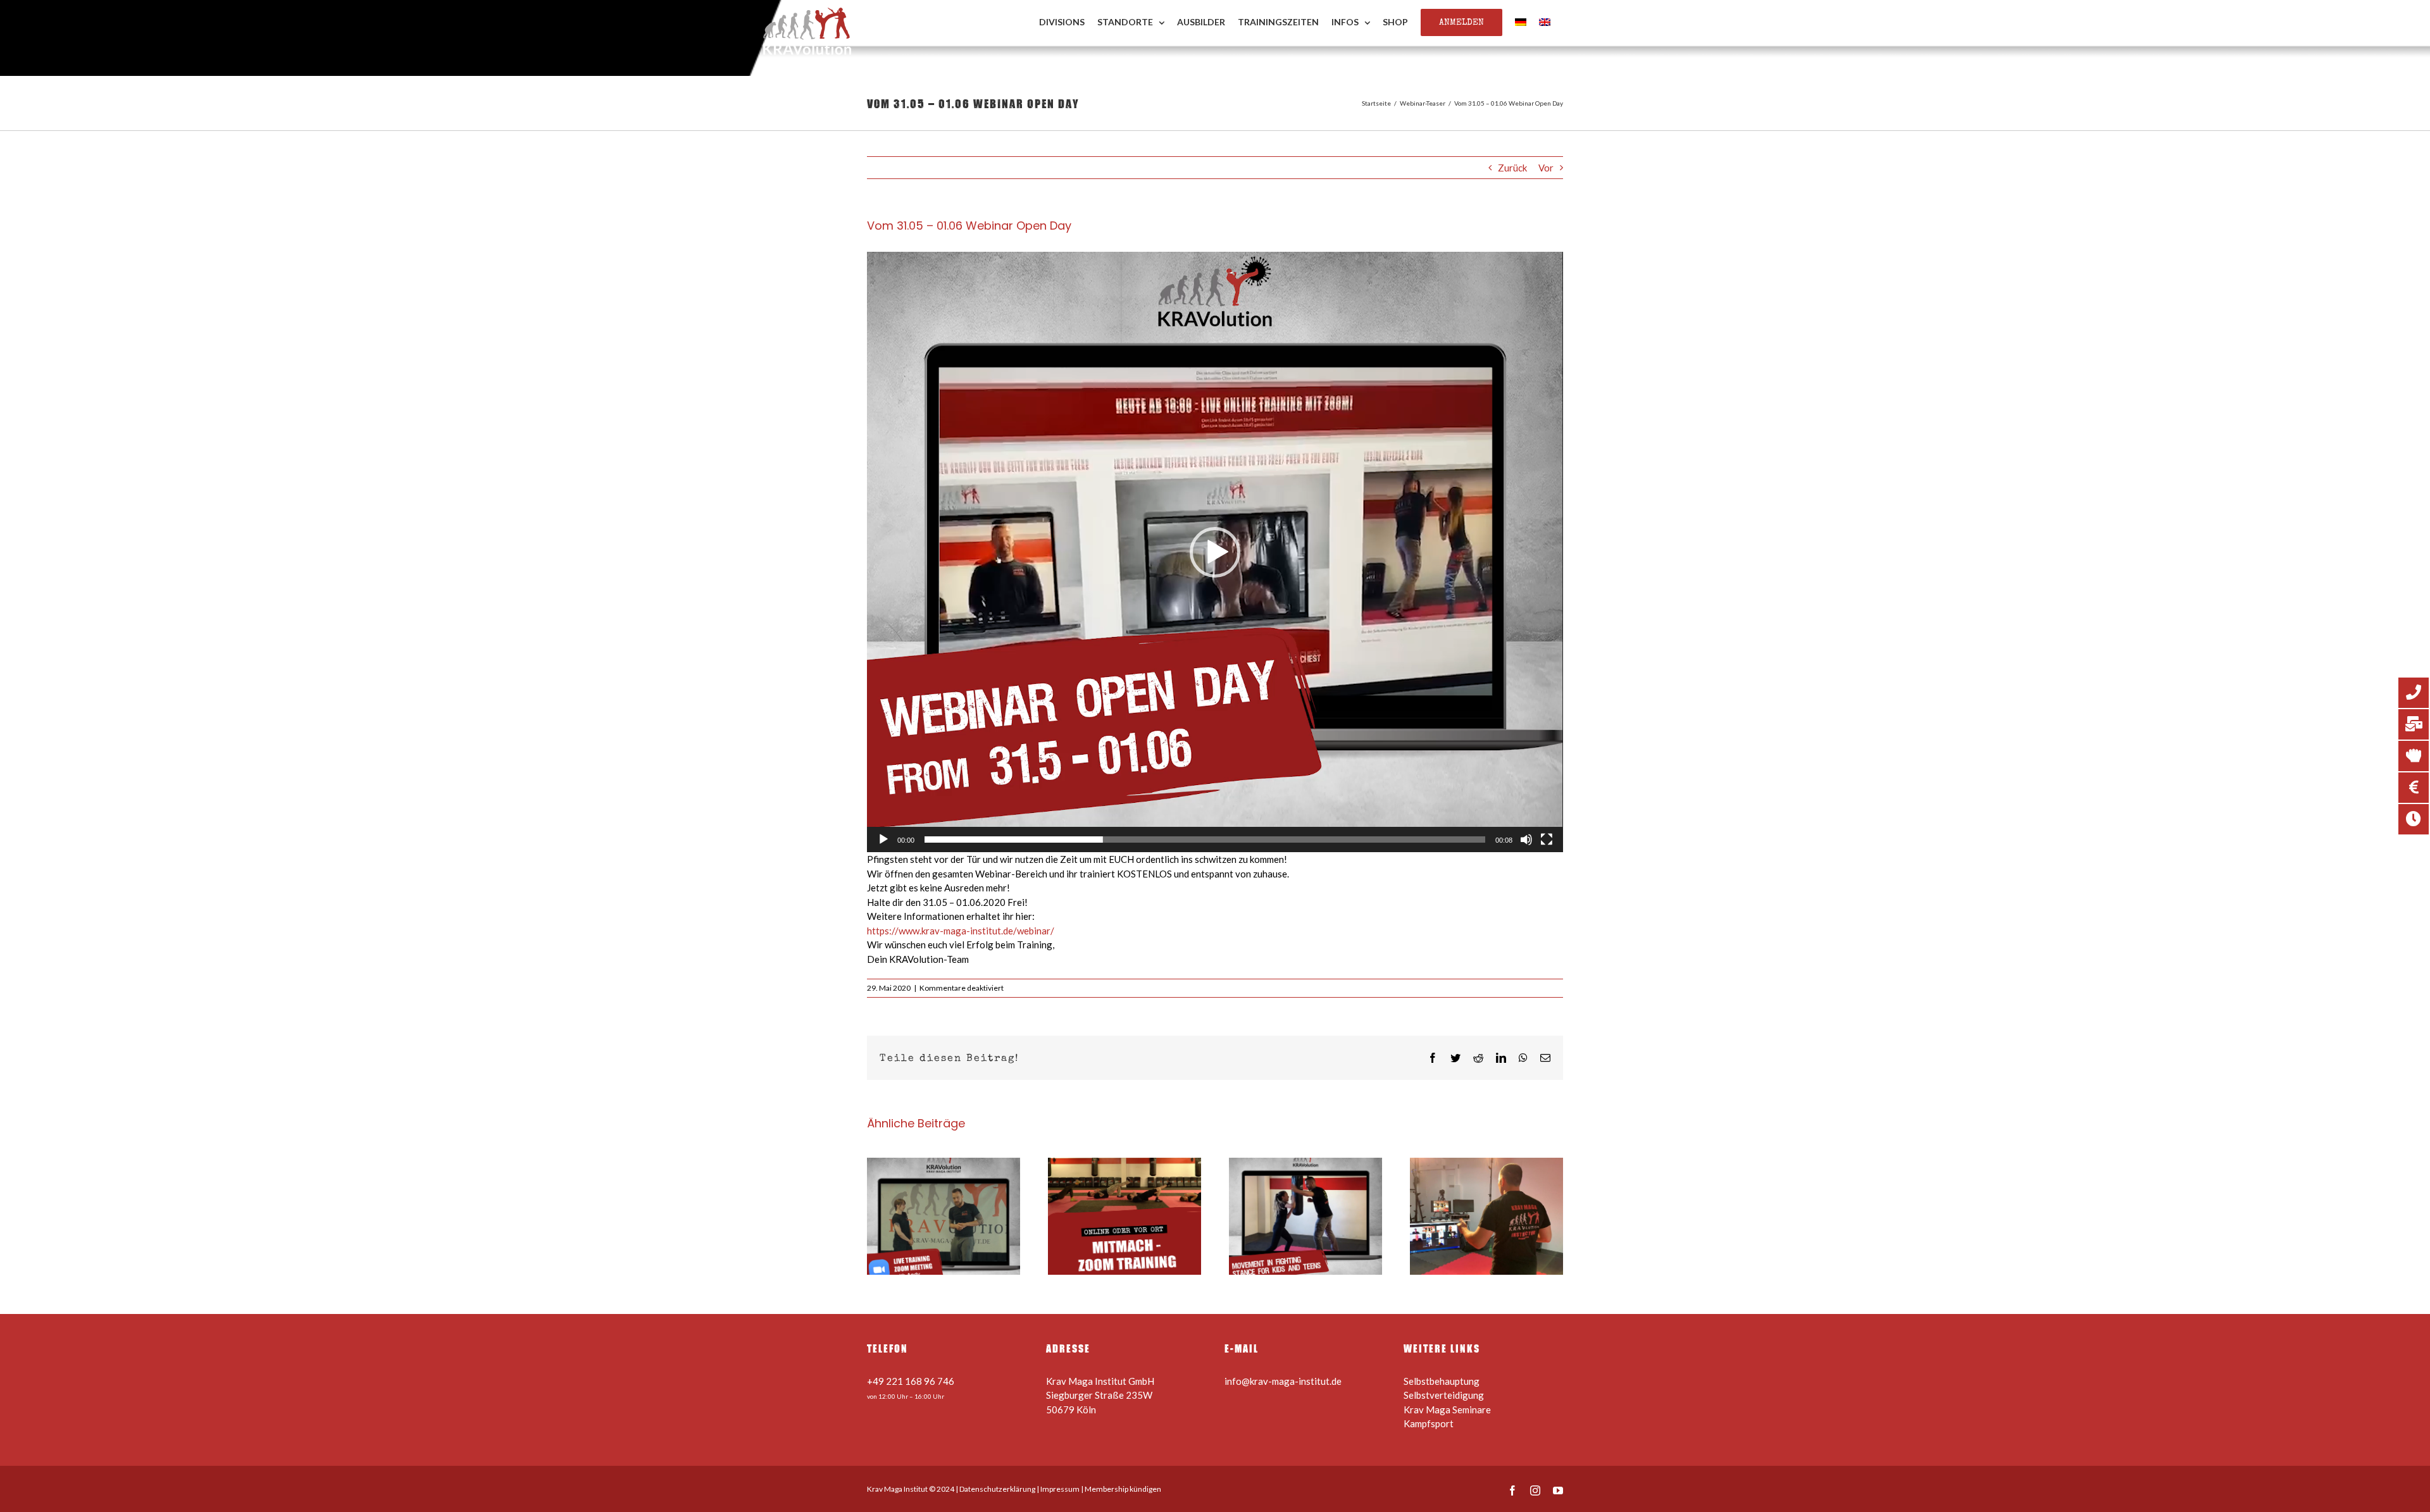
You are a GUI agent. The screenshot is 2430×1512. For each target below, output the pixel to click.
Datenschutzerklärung (997, 1489)
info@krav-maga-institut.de (1283, 1381)
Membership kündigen (1123, 1489)
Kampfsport (1429, 1423)
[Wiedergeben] (883, 840)
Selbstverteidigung (1444, 1395)
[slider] (1205, 840)
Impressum (1060, 1489)
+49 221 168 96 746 (911, 1381)
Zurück (1512, 168)
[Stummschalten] (1526, 840)
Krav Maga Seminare (1447, 1410)
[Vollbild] (1547, 840)
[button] (1215, 552)
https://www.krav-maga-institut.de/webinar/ (961, 931)
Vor (1546, 168)
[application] (1215, 552)
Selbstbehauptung (1442, 1381)
